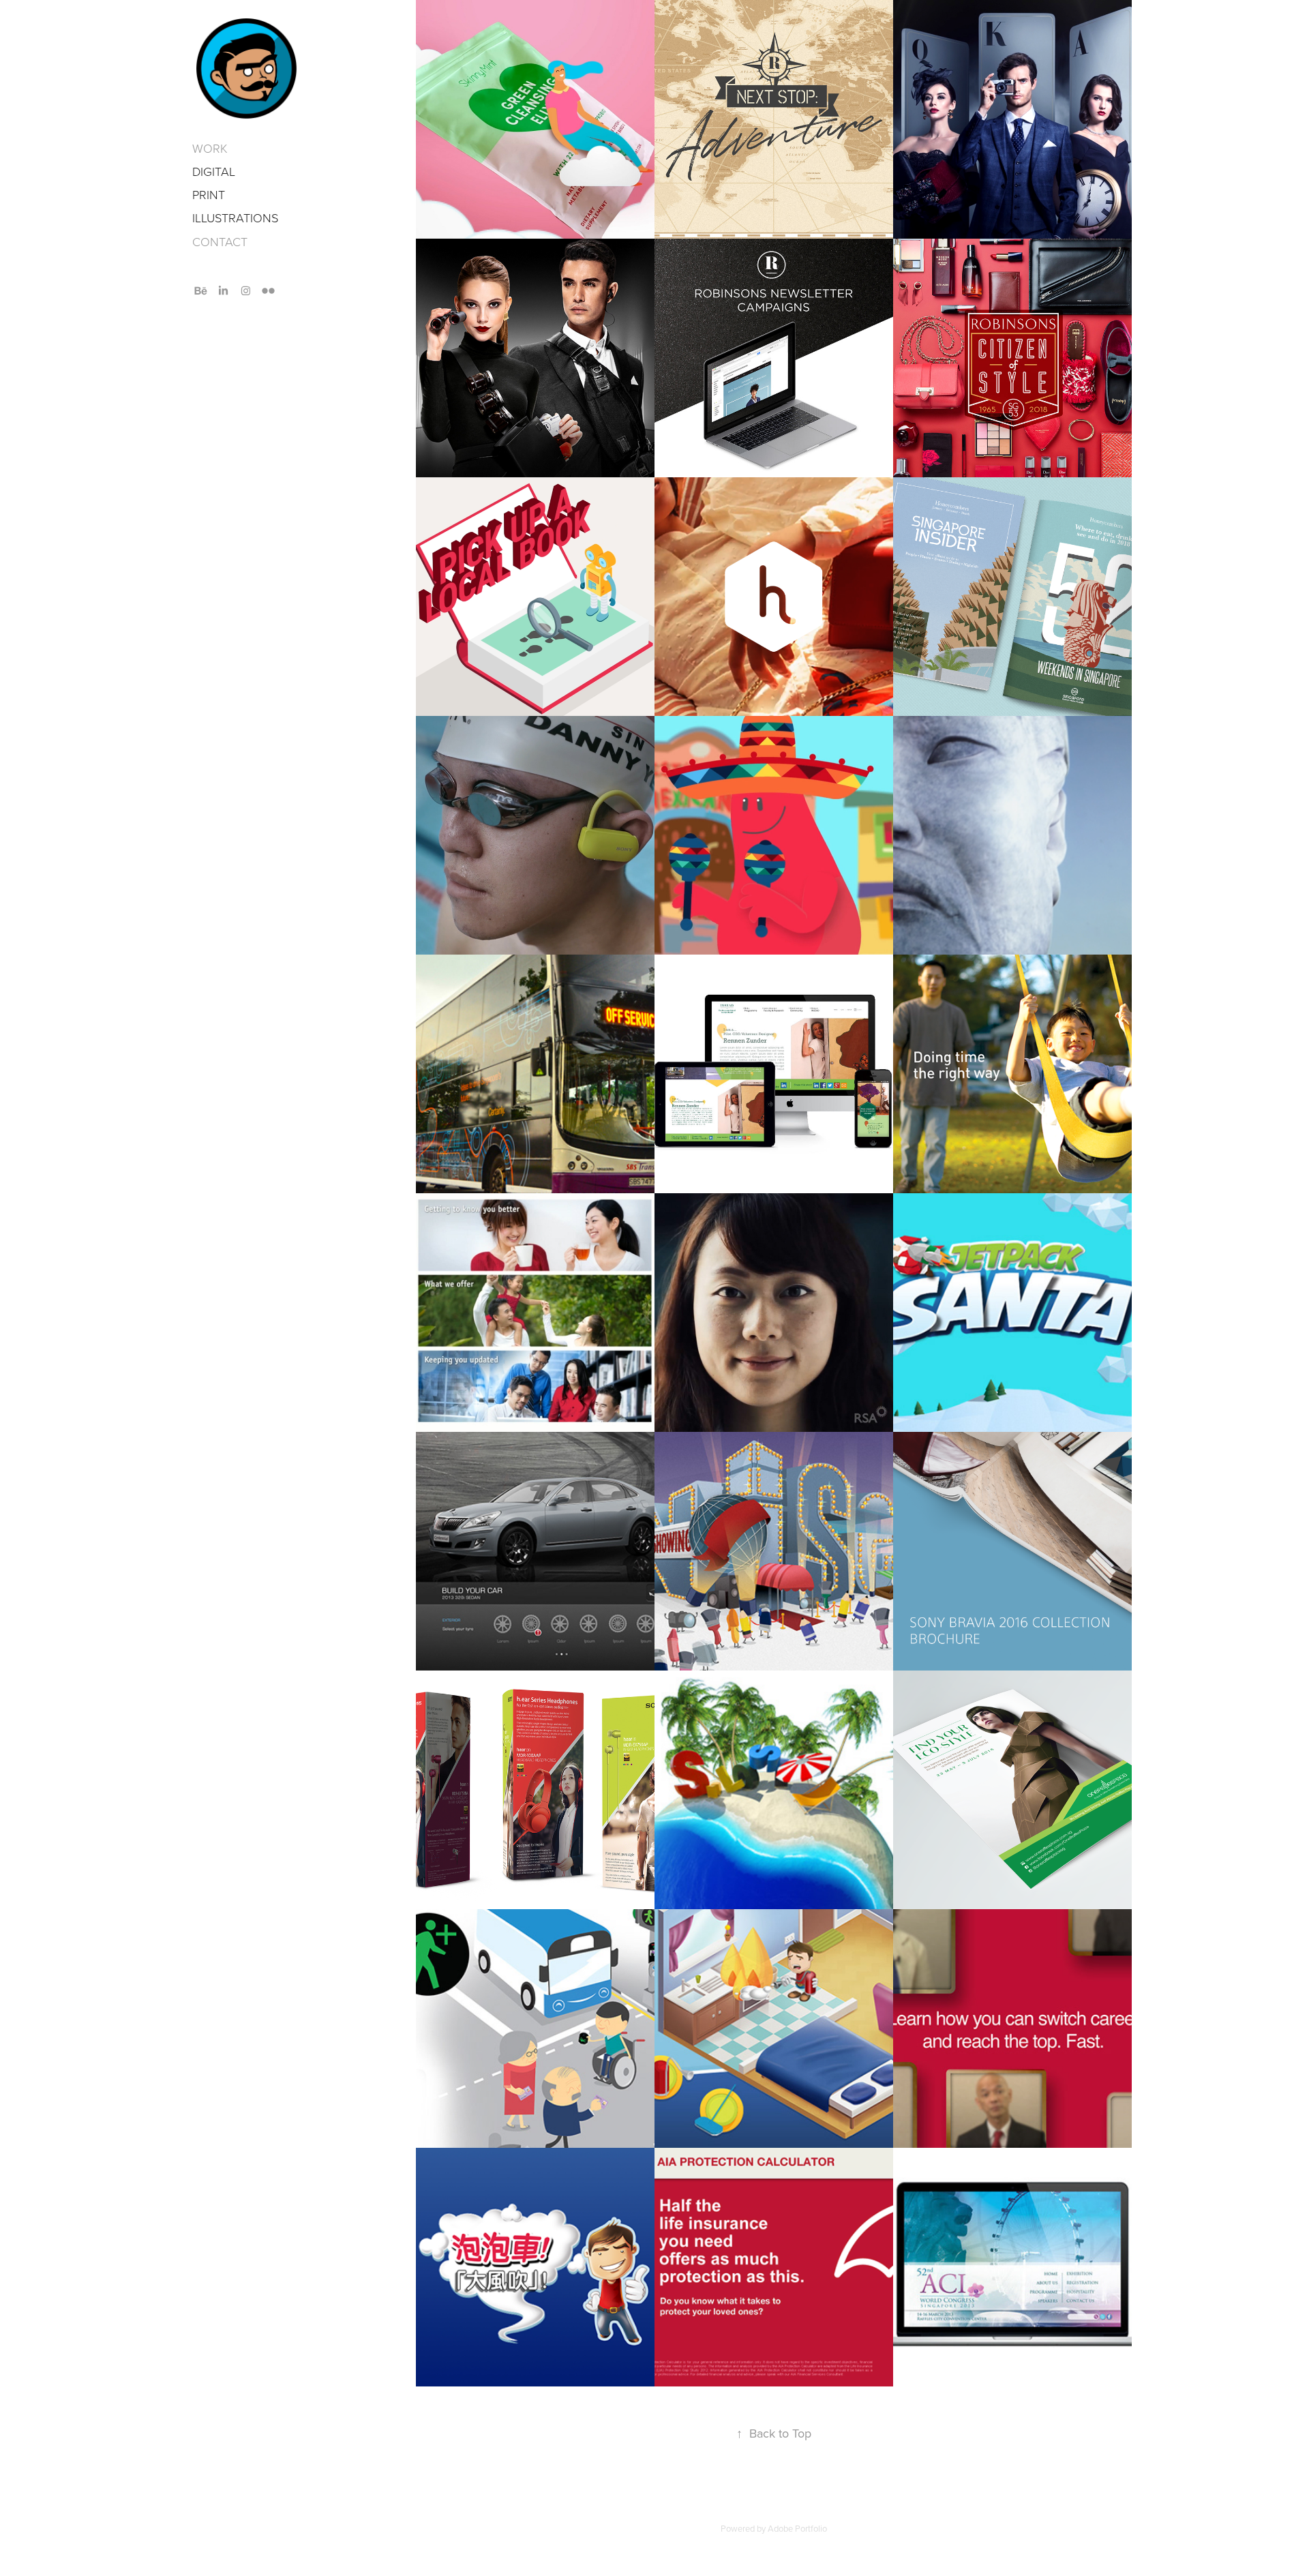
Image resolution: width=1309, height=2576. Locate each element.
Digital (214, 171)
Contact (220, 241)
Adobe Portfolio (797, 2528)
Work (210, 148)
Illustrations (235, 218)
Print (209, 194)
